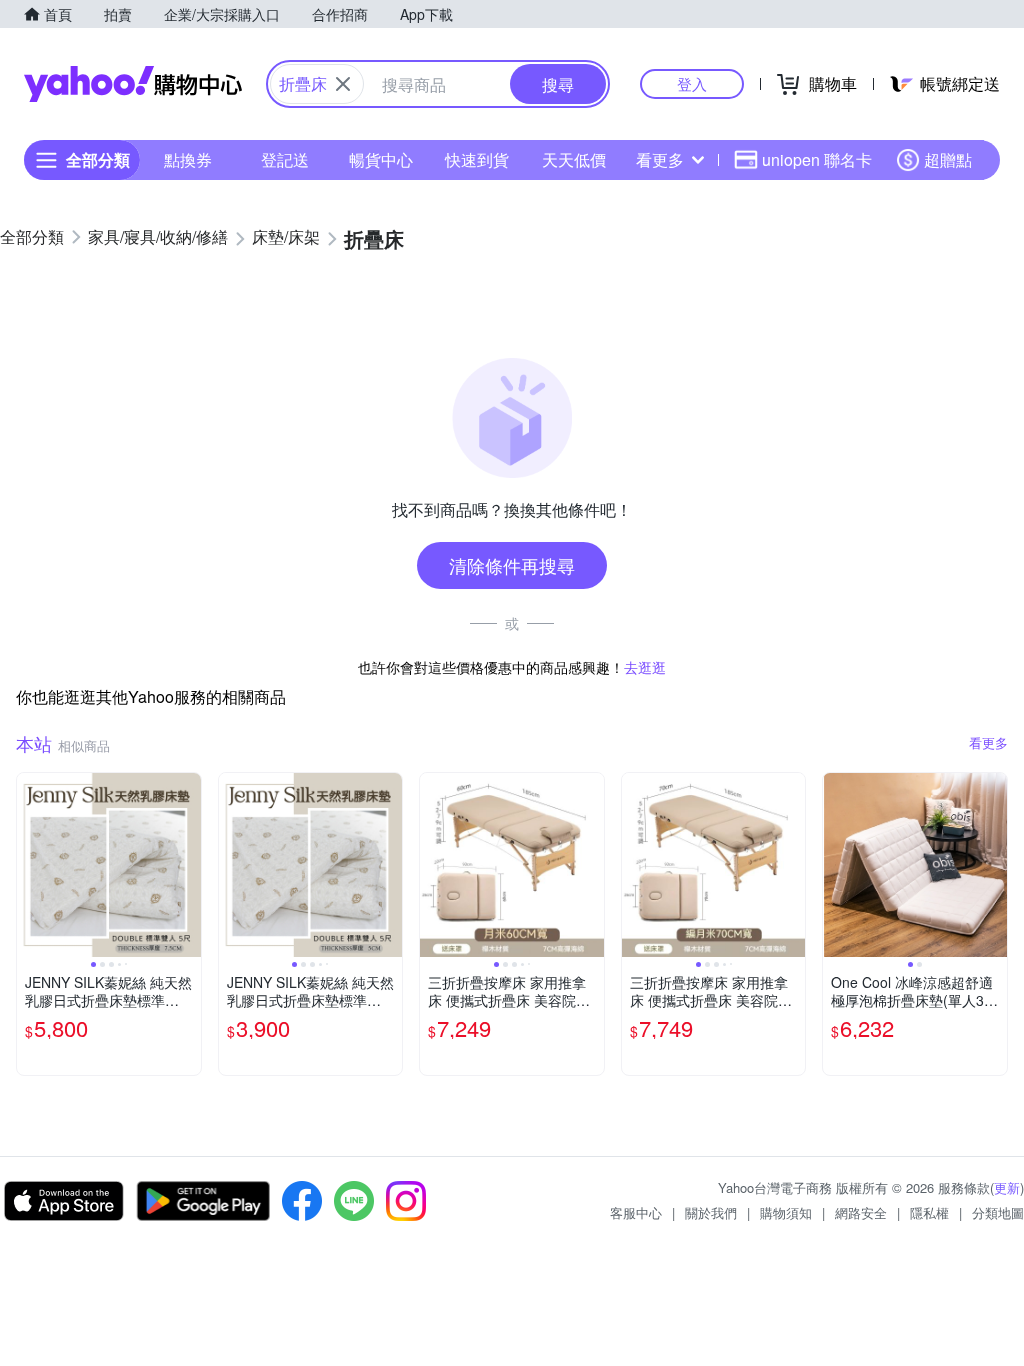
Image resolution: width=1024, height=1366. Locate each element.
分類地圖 (998, 1212)
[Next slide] (188, 865)
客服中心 (636, 1212)
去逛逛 (645, 667)
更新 (1007, 1187)
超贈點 (948, 159)
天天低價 (574, 159)
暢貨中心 (381, 159)
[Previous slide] (30, 865)
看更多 (660, 159)
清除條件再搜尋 (512, 565)
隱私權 (929, 1212)
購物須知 (786, 1212)
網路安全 (861, 1212)
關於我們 (711, 1212)
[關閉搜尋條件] (343, 84)
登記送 (285, 159)
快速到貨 (477, 159)
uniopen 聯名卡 (817, 159)
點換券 (188, 159)
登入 (692, 83)
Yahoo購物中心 (133, 84)
